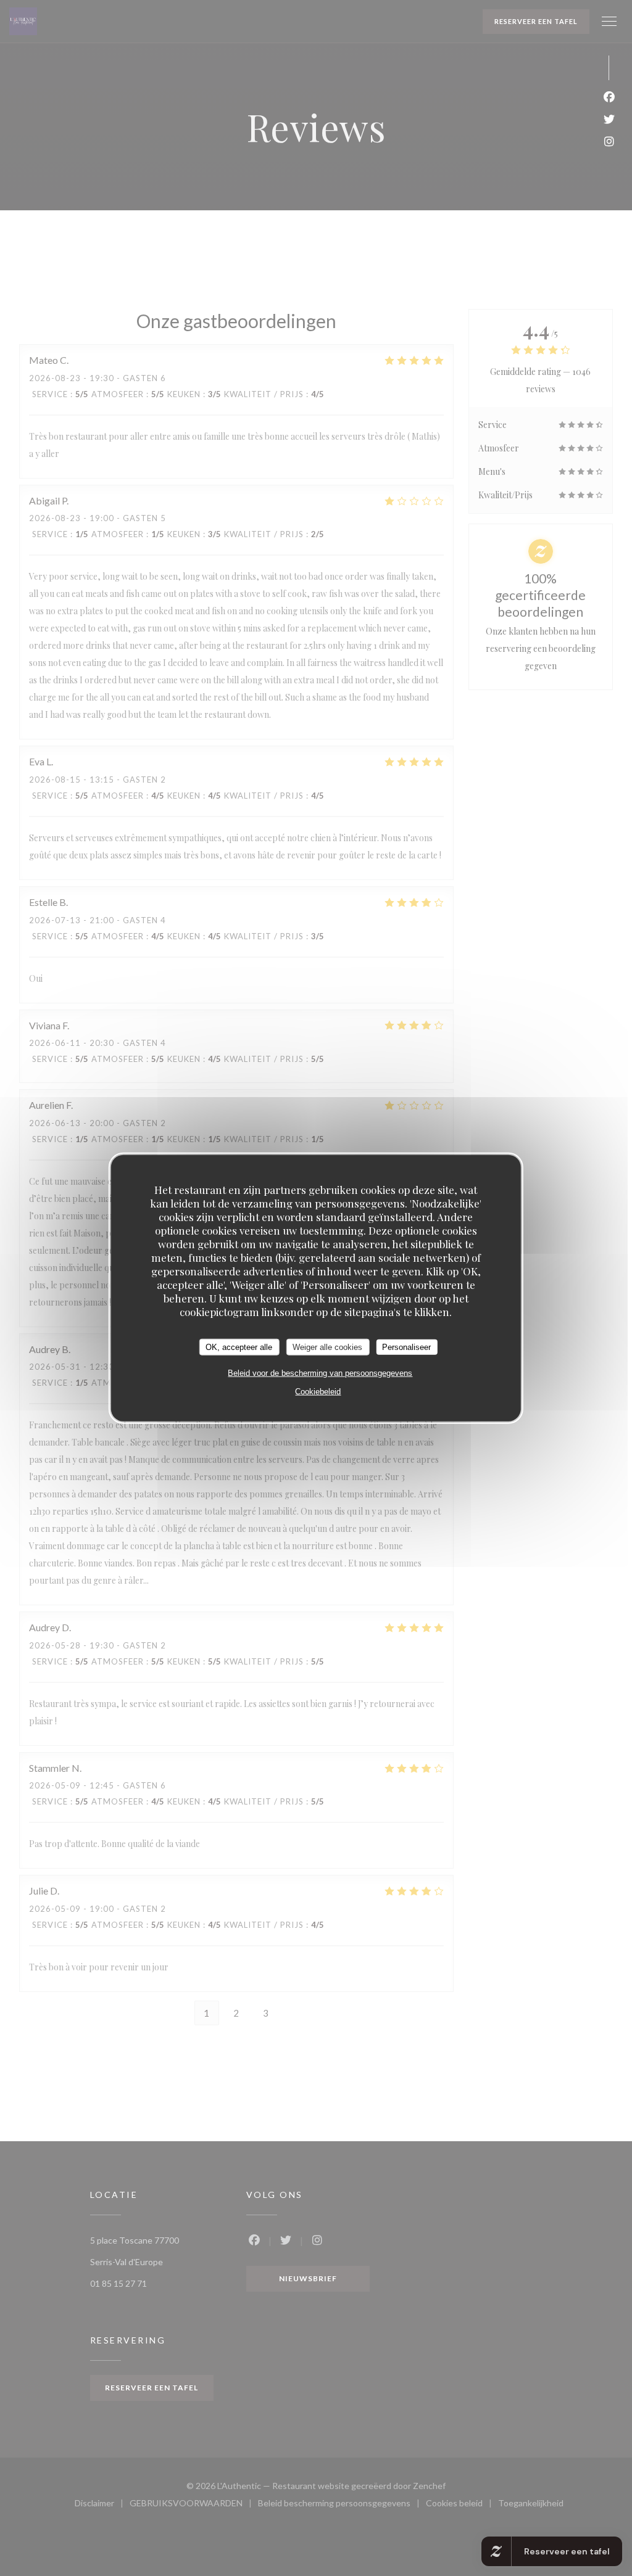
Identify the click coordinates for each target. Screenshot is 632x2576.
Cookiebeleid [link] (318, 1392)
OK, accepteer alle (239, 1347)
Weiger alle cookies (327, 1347)
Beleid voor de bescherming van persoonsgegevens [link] (320, 1373)
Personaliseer (406, 1347)
